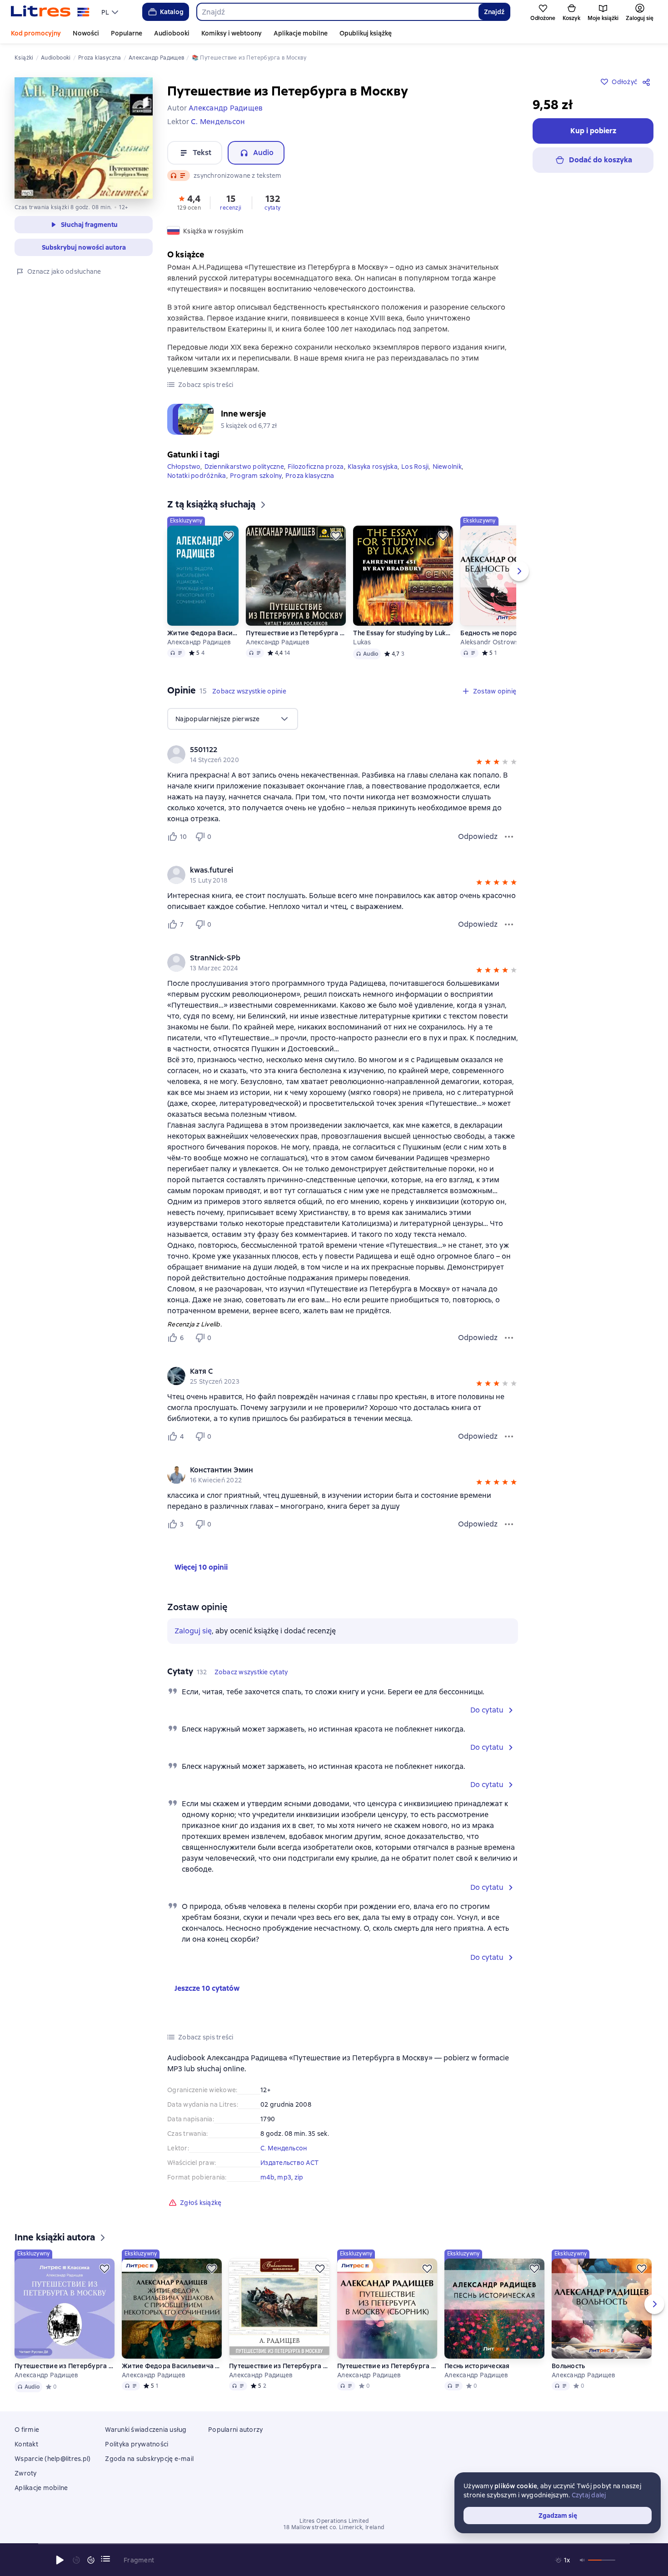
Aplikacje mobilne (301, 33)
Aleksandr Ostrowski (492, 642)
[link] (330, 750)
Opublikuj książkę (366, 33)
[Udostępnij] (648, 82)
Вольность (568, 2366)
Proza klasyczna (310, 476)
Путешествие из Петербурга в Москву (296, 633)
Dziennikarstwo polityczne (244, 467)
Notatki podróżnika (197, 476)
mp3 (284, 2177)
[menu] (111, 12)
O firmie (27, 2430)
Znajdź (494, 12)
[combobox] (337, 12)
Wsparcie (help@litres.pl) (52, 2459)
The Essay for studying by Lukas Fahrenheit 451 (403, 633)
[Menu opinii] (509, 837)
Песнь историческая (477, 2366)
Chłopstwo (184, 467)
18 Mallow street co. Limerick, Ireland (334, 2527)
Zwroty (26, 2473)
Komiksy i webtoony (232, 33)
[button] (189, 202)
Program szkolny (256, 476)
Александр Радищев (199, 642)
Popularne (127, 33)
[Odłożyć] (229, 536)
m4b (267, 2177)
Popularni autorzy (235, 2430)
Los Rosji (415, 467)
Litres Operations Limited (334, 2521)
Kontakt (26, 2444)
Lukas (362, 642)
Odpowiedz (478, 836)
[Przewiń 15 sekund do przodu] (91, 2560)
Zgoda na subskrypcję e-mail (149, 2459)
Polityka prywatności (137, 2444)
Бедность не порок (490, 633)
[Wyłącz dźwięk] (583, 2560)
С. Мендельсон (284, 2148)
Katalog (172, 12)
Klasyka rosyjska (373, 467)
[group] (343, 754)
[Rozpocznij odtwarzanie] (60, 2560)
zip (299, 2177)
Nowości (86, 33)
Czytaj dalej (589, 2495)
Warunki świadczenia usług (146, 2430)
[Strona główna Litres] (50, 12)
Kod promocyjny (36, 33)
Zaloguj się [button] (193, 1631)
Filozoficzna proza (316, 467)
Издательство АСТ (289, 2163)
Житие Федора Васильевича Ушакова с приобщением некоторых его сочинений (203, 633)
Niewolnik (447, 467)
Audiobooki (172, 33)
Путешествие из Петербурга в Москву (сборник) (387, 2366)
